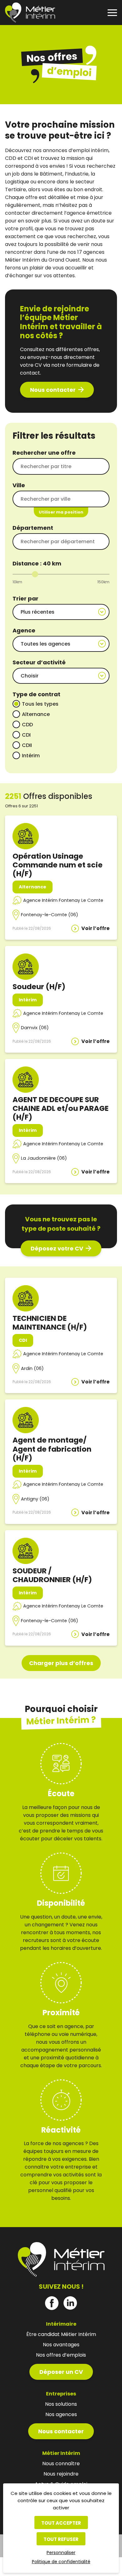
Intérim (31, 756)
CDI (26, 735)
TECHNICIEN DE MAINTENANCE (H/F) (50, 1323)
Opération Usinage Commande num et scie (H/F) (58, 865)
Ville (19, 485)
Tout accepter (61, 2523)
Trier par (25, 598)
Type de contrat (36, 694)
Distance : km (37, 563)
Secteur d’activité (39, 662)
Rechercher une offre (44, 453)
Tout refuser (61, 2539)
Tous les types (40, 704)
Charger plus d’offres (61, 1663)
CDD (27, 725)
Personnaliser (61, 2553)
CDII (27, 745)
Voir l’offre (95, 928)
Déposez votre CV (57, 1248)
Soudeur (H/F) (39, 986)
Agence (24, 630)
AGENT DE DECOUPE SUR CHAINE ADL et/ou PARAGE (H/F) (61, 1108)
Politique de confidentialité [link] (61, 2562)
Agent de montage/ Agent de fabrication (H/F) (52, 1449)
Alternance (36, 714)
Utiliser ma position (61, 512)
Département (33, 528)
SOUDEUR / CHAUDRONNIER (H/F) (52, 1575)
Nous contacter (53, 390)
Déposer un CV (61, 2372)
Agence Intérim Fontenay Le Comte (63, 900)
